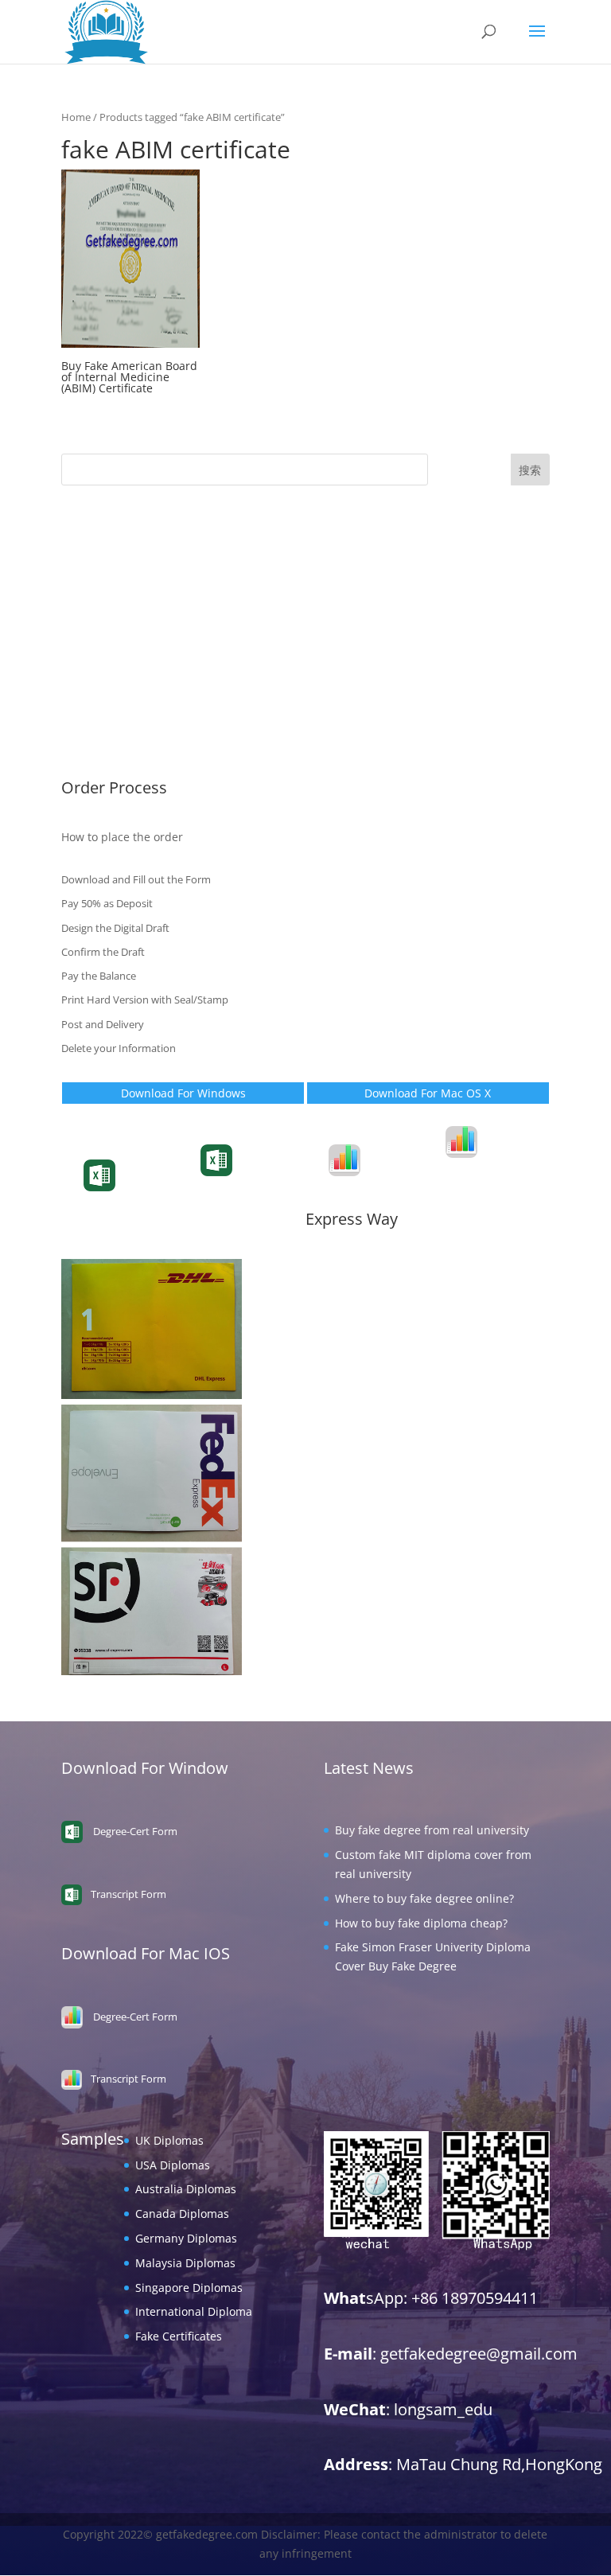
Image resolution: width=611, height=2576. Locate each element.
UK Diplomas (95, 550)
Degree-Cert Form (259, 1173)
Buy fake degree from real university (432, 1830)
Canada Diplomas (108, 624)
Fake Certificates (105, 746)
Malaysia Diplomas (111, 673)
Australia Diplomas (112, 600)
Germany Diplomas (112, 648)
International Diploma (120, 722)
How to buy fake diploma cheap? (421, 1923)
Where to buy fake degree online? (424, 1898)
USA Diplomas (99, 575)
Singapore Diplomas (115, 698)
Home (76, 117)
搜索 (530, 470)
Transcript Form (138, 1189)
